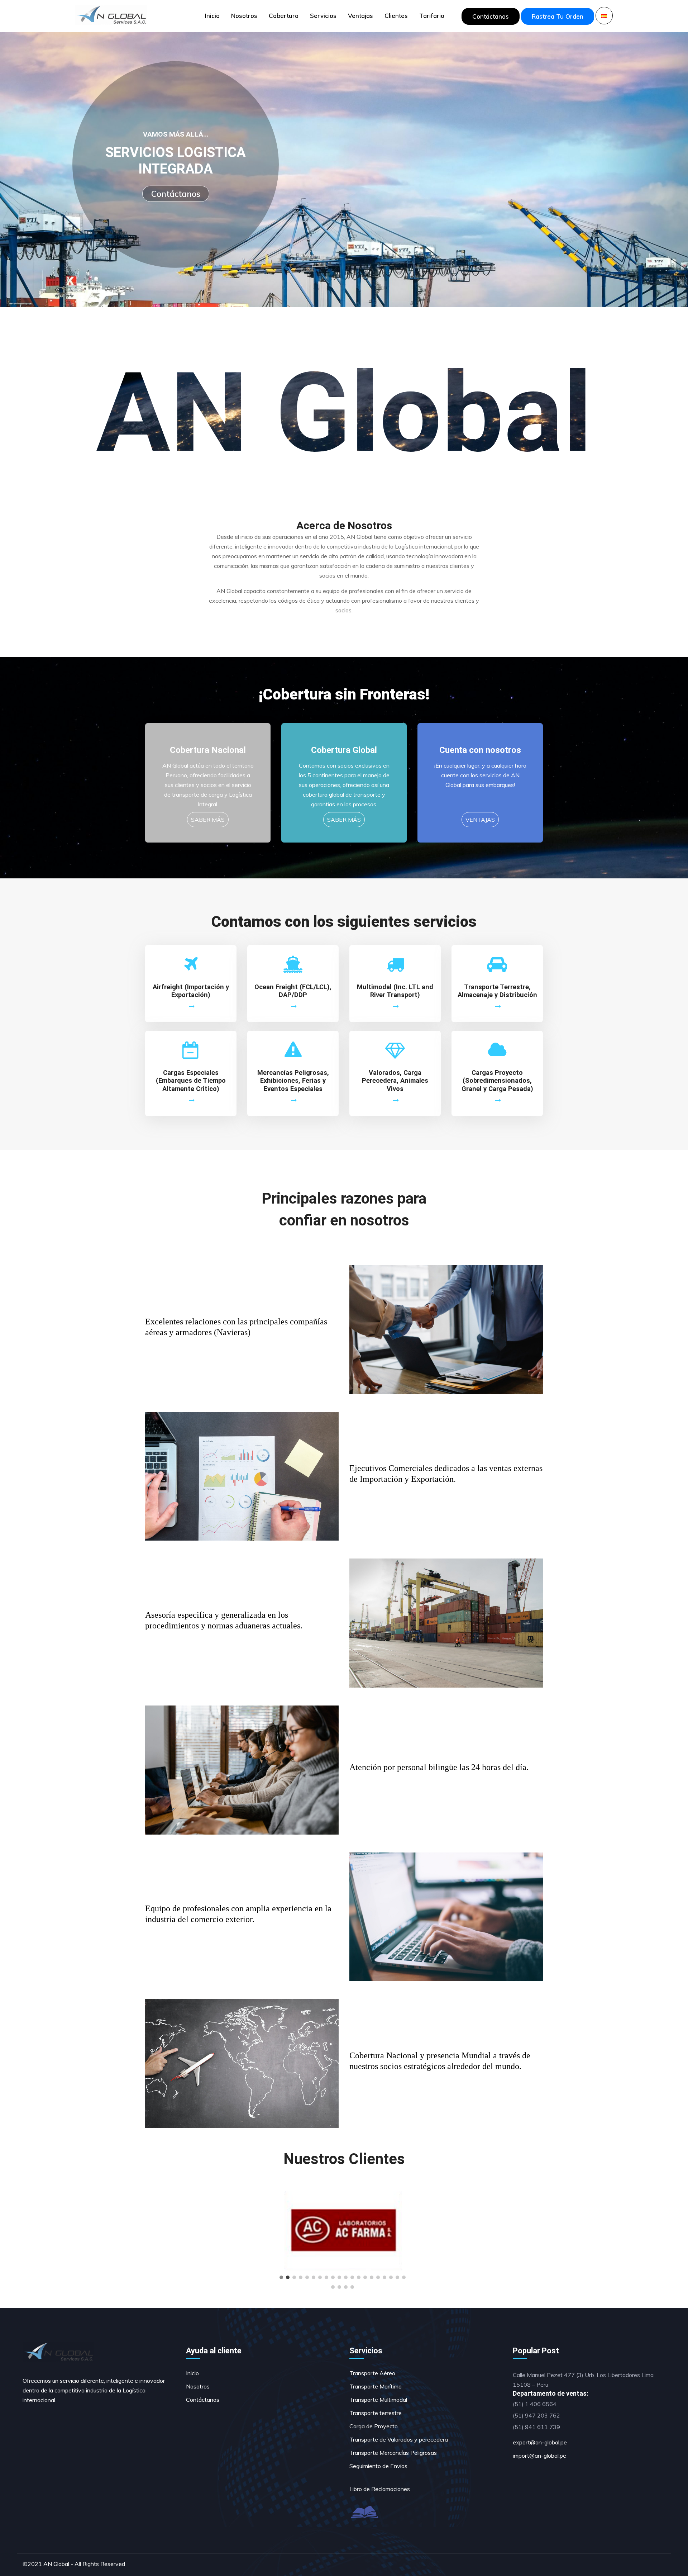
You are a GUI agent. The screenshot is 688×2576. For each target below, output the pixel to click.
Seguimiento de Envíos (378, 2466)
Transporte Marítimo (376, 2386)
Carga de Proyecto (374, 2426)
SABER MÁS (208, 820)
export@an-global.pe (540, 2442)
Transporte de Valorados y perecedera (399, 2439)
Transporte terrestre (376, 2413)
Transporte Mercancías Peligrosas (393, 2453)
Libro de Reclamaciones (380, 2489)
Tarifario (432, 16)
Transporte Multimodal (378, 2400)
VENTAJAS (480, 820)
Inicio (212, 16)
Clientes (396, 16)
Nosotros (244, 16)
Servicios (323, 16)
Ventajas (360, 16)
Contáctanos (491, 16)
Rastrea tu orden (558, 16)
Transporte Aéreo (372, 2373)
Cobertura (284, 16)
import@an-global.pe (539, 2456)
